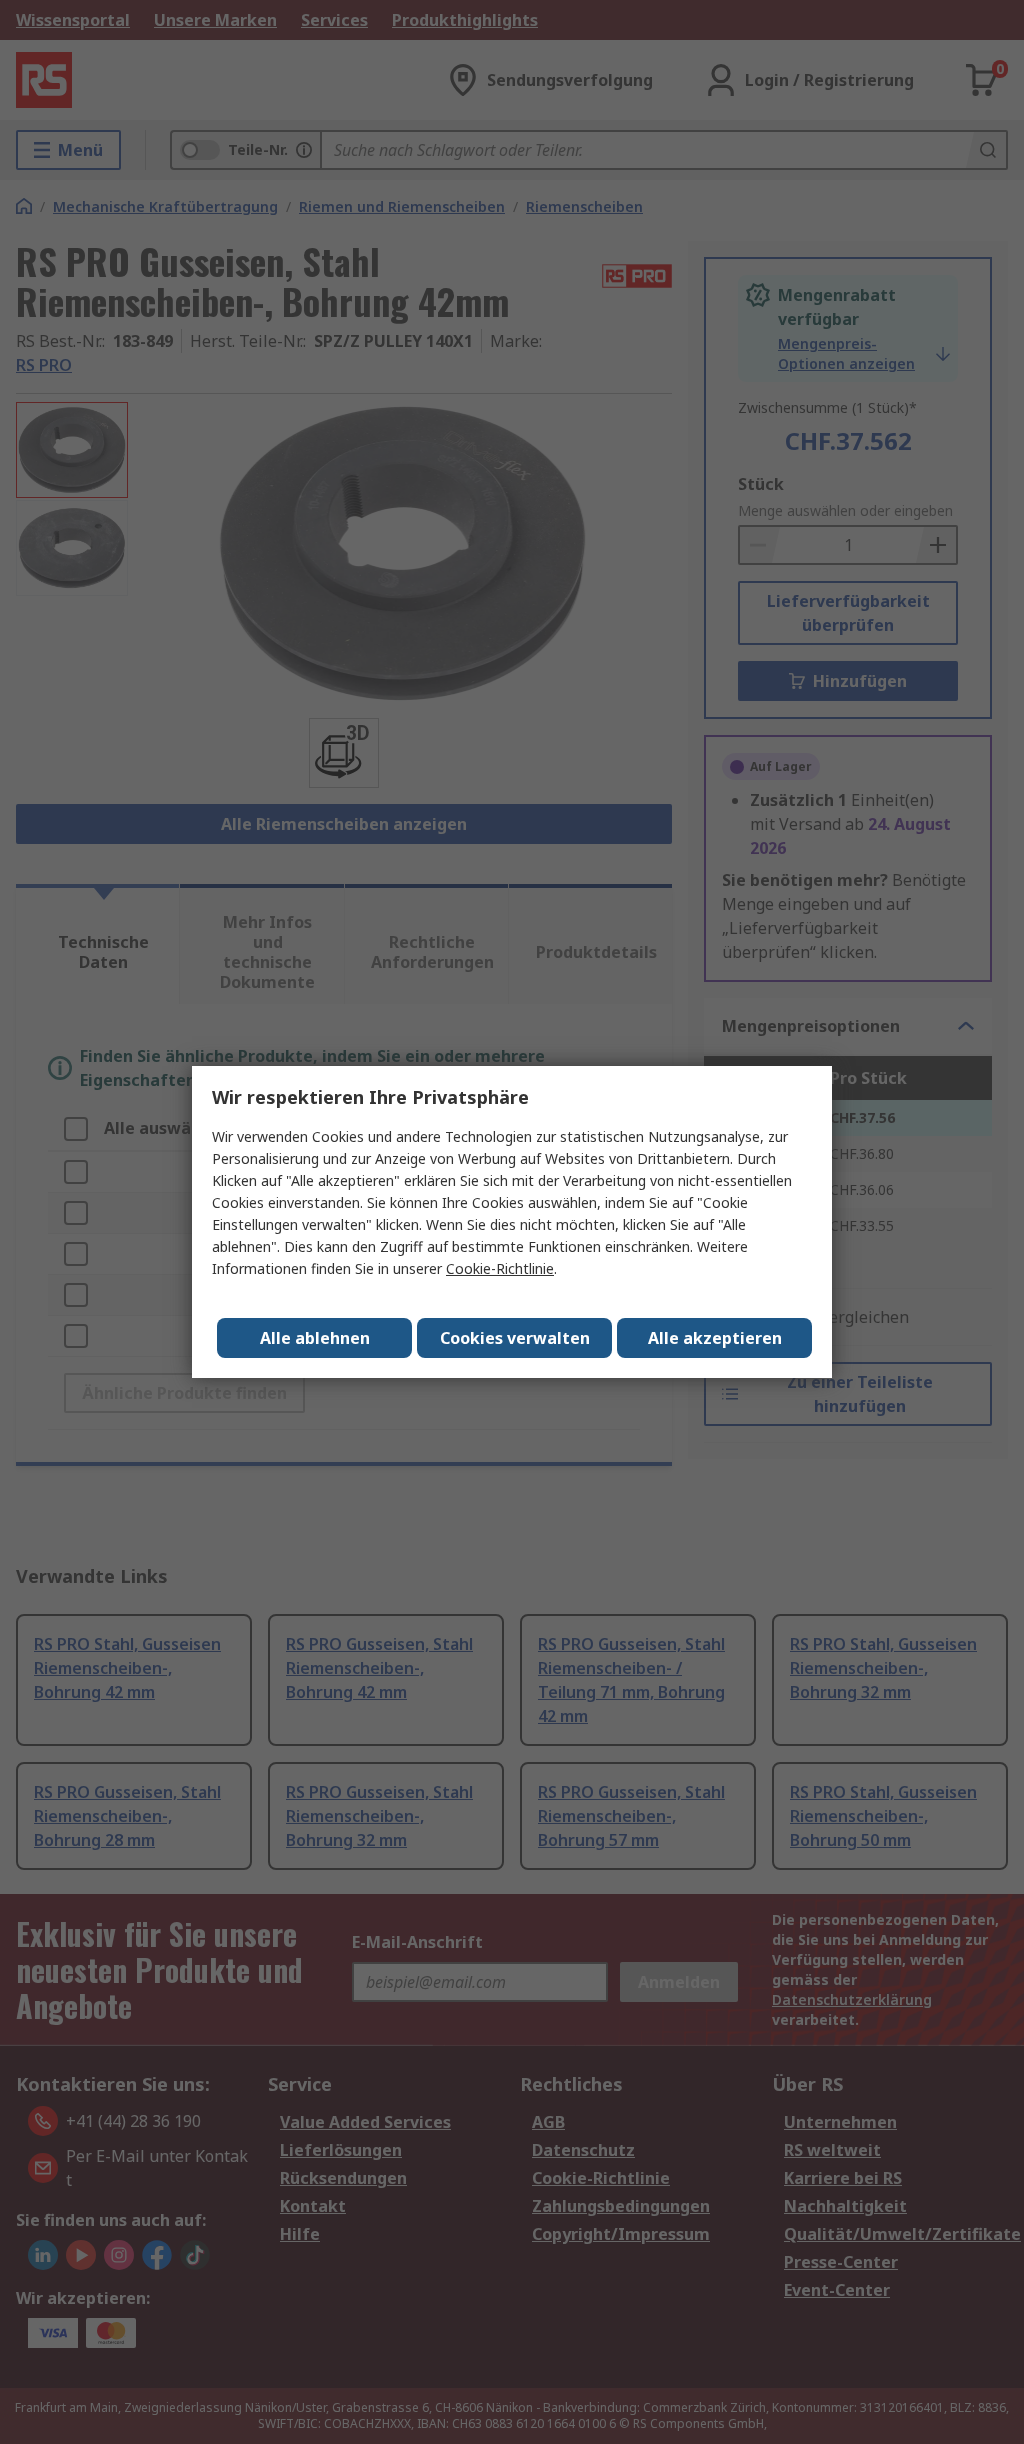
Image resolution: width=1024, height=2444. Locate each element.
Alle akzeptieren (715, 1338)
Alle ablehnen (315, 1338)
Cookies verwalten (515, 1338)
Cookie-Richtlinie (500, 1268)
